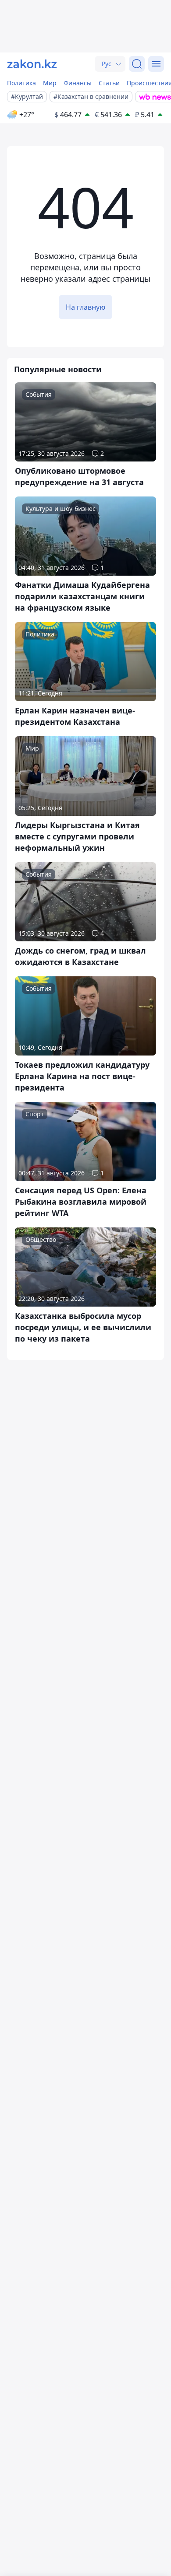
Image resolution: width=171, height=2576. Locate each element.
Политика (21, 83)
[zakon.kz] (32, 64)
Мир (50, 83)
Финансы (78, 83)
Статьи (109, 83)
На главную (85, 307)
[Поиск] (137, 64)
